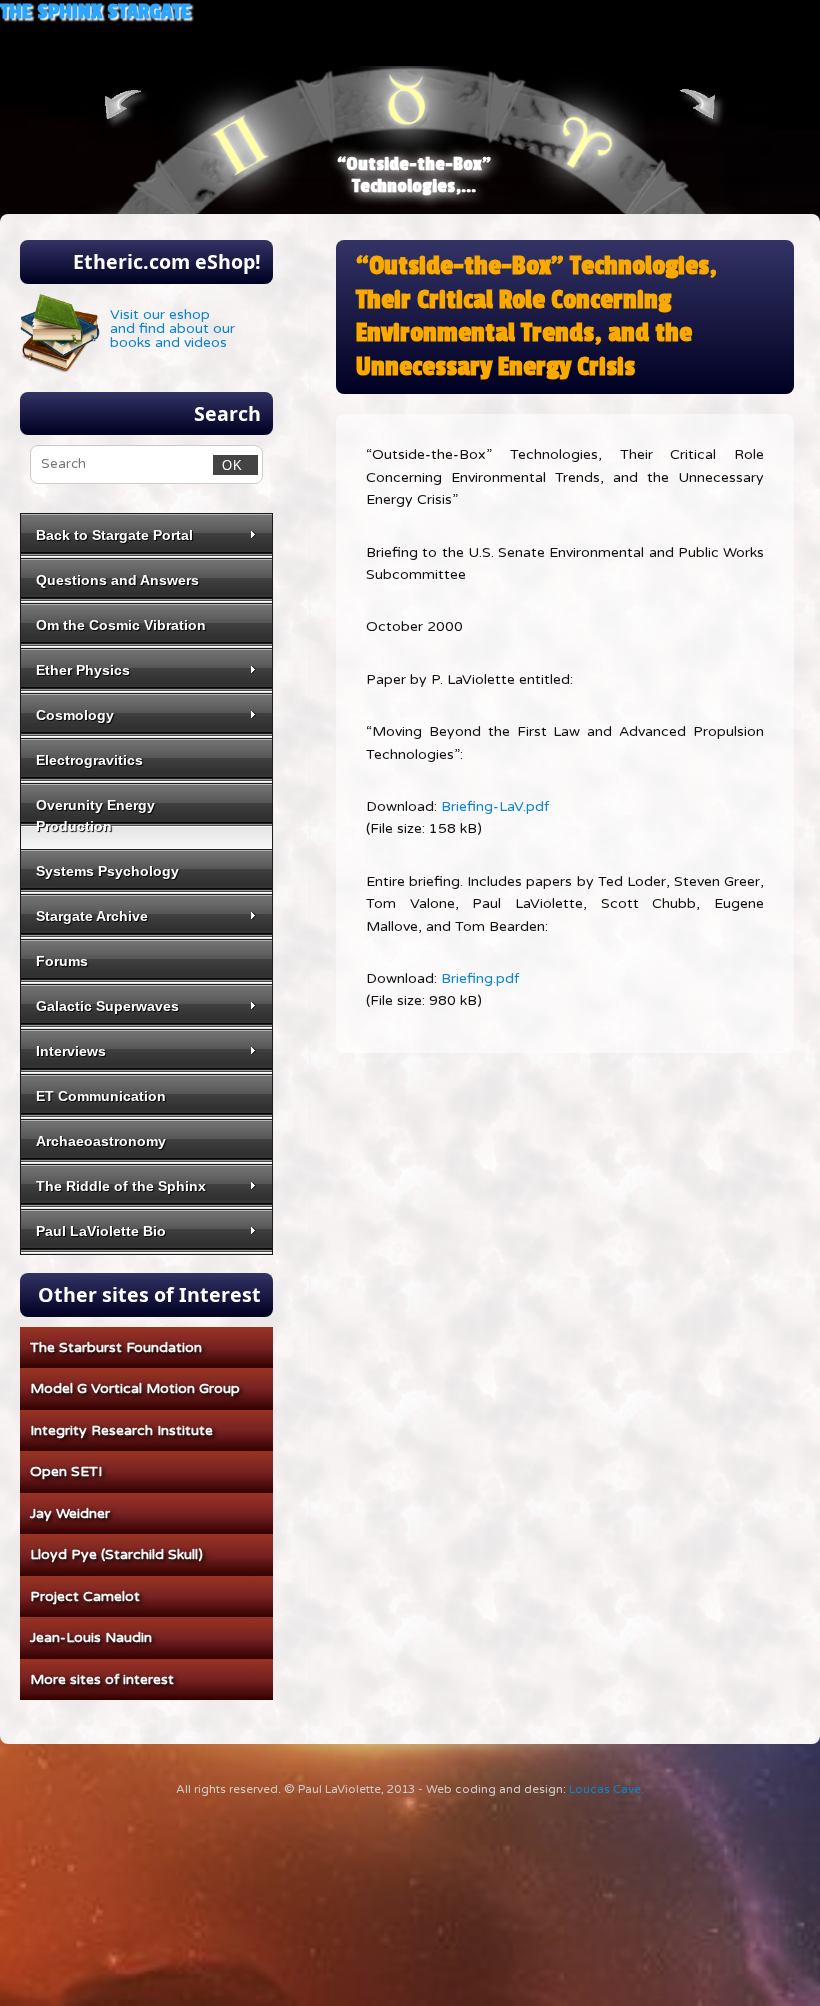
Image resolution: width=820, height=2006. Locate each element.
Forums (62, 961)
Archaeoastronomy (101, 1141)
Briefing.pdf (480, 978)
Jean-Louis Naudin (91, 1637)
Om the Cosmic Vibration (121, 625)
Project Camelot (85, 1596)
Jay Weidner (70, 1513)
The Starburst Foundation (116, 1347)
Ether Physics (83, 670)
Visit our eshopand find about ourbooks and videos (172, 328)
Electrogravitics (89, 760)
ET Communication (101, 1096)
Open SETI (66, 1471)
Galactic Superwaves (107, 1006)
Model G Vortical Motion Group (135, 1388)
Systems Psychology (107, 871)
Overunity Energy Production (95, 815)
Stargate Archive (92, 916)
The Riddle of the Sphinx (121, 1186)
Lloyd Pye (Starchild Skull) (116, 1554)
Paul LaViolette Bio (101, 1231)
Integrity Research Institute (121, 1430)
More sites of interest (102, 1679)
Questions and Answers (117, 580)
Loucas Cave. (606, 1789)
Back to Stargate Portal (114, 535)
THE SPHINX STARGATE (95, 11)
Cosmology (75, 715)
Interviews (71, 1051)
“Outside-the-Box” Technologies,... (414, 175)
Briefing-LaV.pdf (495, 806)
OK (228, 465)
